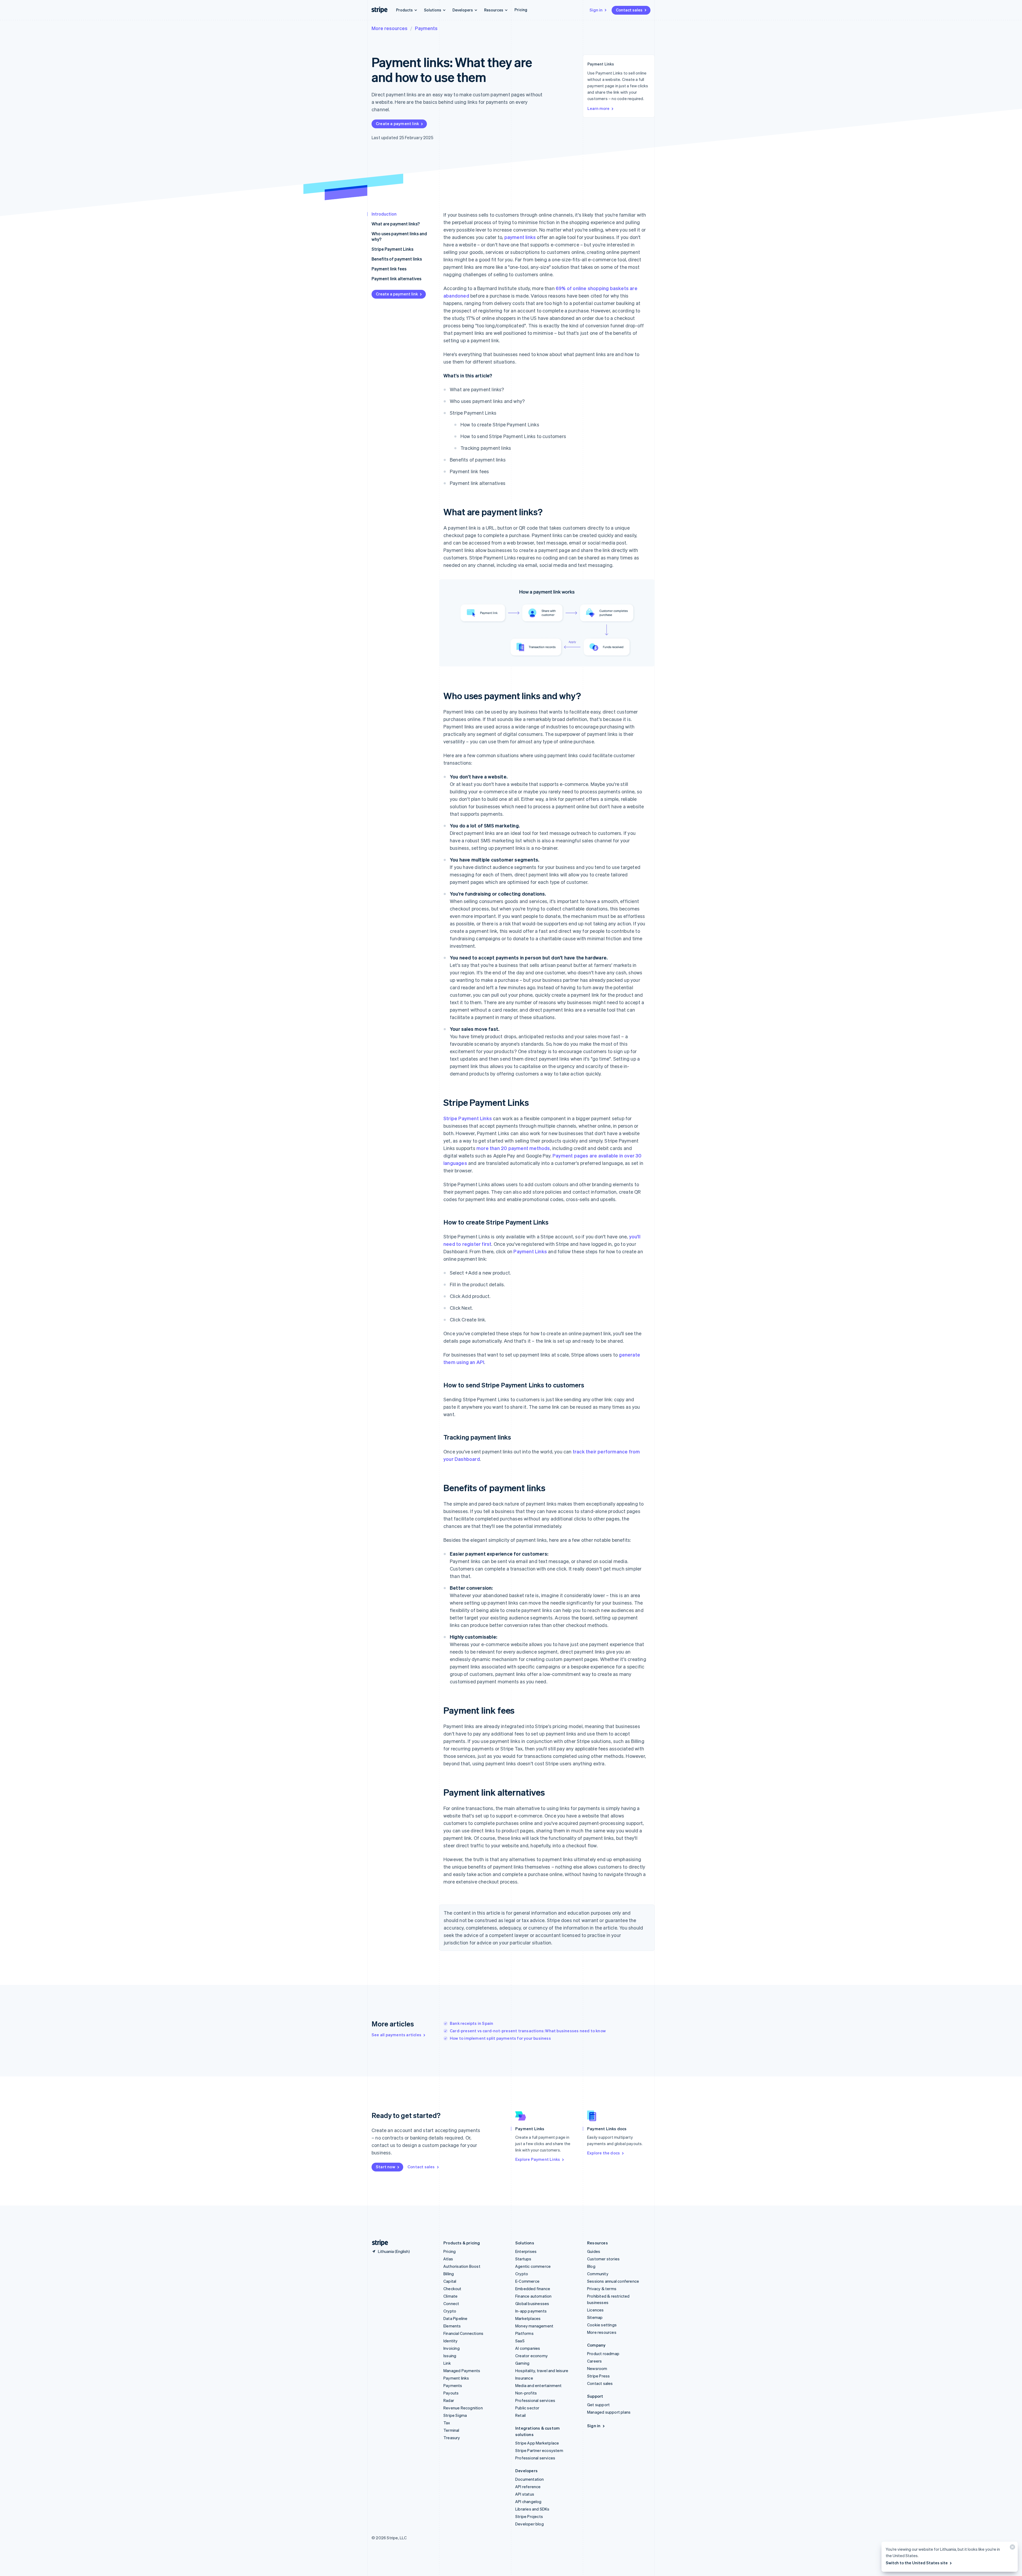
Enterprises (526, 2251)
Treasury (452, 2438)
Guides (594, 2251)
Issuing (450, 2356)
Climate (450, 2296)
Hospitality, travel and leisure (542, 2371)
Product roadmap (603, 2354)
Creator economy (531, 2356)
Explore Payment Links (538, 2159)
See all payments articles (396, 2035)
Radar (449, 2400)
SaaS (520, 2341)
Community (598, 2274)
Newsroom (597, 2368)
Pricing (521, 10)
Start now (386, 2167)
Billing (449, 2274)
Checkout (452, 2289)
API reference (528, 2487)
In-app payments (531, 2311)
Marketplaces (528, 2318)
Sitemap (595, 2317)
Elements (452, 2326)
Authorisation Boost (462, 2266)
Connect (451, 2303)
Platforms (524, 2333)
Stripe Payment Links (392, 249)
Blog (591, 2266)
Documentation (530, 2479)
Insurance (524, 2378)
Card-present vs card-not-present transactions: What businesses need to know (528, 2031)
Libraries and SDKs (532, 2509)
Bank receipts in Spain (471, 2023)
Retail (520, 2415)
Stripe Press (598, 2376)
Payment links (456, 2378)
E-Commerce (527, 2281)
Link (447, 2363)
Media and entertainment (539, 2385)
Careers (594, 2361)
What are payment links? (396, 224)
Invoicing (452, 2348)
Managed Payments (462, 2371)
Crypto (450, 2311)
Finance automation (533, 2296)
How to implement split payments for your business (500, 2038)
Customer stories (603, 2259)
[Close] (1012, 2548)
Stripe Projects (529, 2516)
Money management (534, 2326)
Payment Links (530, 1251)
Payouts (451, 2393)
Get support (598, 2405)
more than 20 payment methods (513, 1148)
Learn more (598, 108)
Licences (596, 2310)
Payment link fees (389, 269)
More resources (390, 28)
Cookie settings (602, 2325)
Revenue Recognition (463, 2408)
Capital (450, 2281)
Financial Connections (463, 2333)
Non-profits (526, 2393)
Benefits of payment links (397, 259)
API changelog (528, 2501)
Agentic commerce (533, 2266)
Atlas (448, 2259)
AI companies (528, 2348)
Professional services (535, 2400)
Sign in (596, 10)
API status (525, 2494)
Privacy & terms (602, 2289)
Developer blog (529, 2524)
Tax (447, 2423)
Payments (426, 28)
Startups (523, 2259)
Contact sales (629, 10)
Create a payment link (397, 123)
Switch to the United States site (917, 2563)
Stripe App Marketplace (537, 2443)
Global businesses (532, 2303)
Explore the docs (603, 2153)
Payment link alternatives (396, 279)
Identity (451, 2341)
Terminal (451, 2430)
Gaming (522, 2363)
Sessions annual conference (613, 2281)
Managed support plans (609, 2412)
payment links (520, 237)
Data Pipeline (456, 2318)
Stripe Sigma (455, 2415)
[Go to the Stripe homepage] (378, 2243)
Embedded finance (533, 2289)
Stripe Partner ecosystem (539, 2450)
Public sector (527, 2408)
